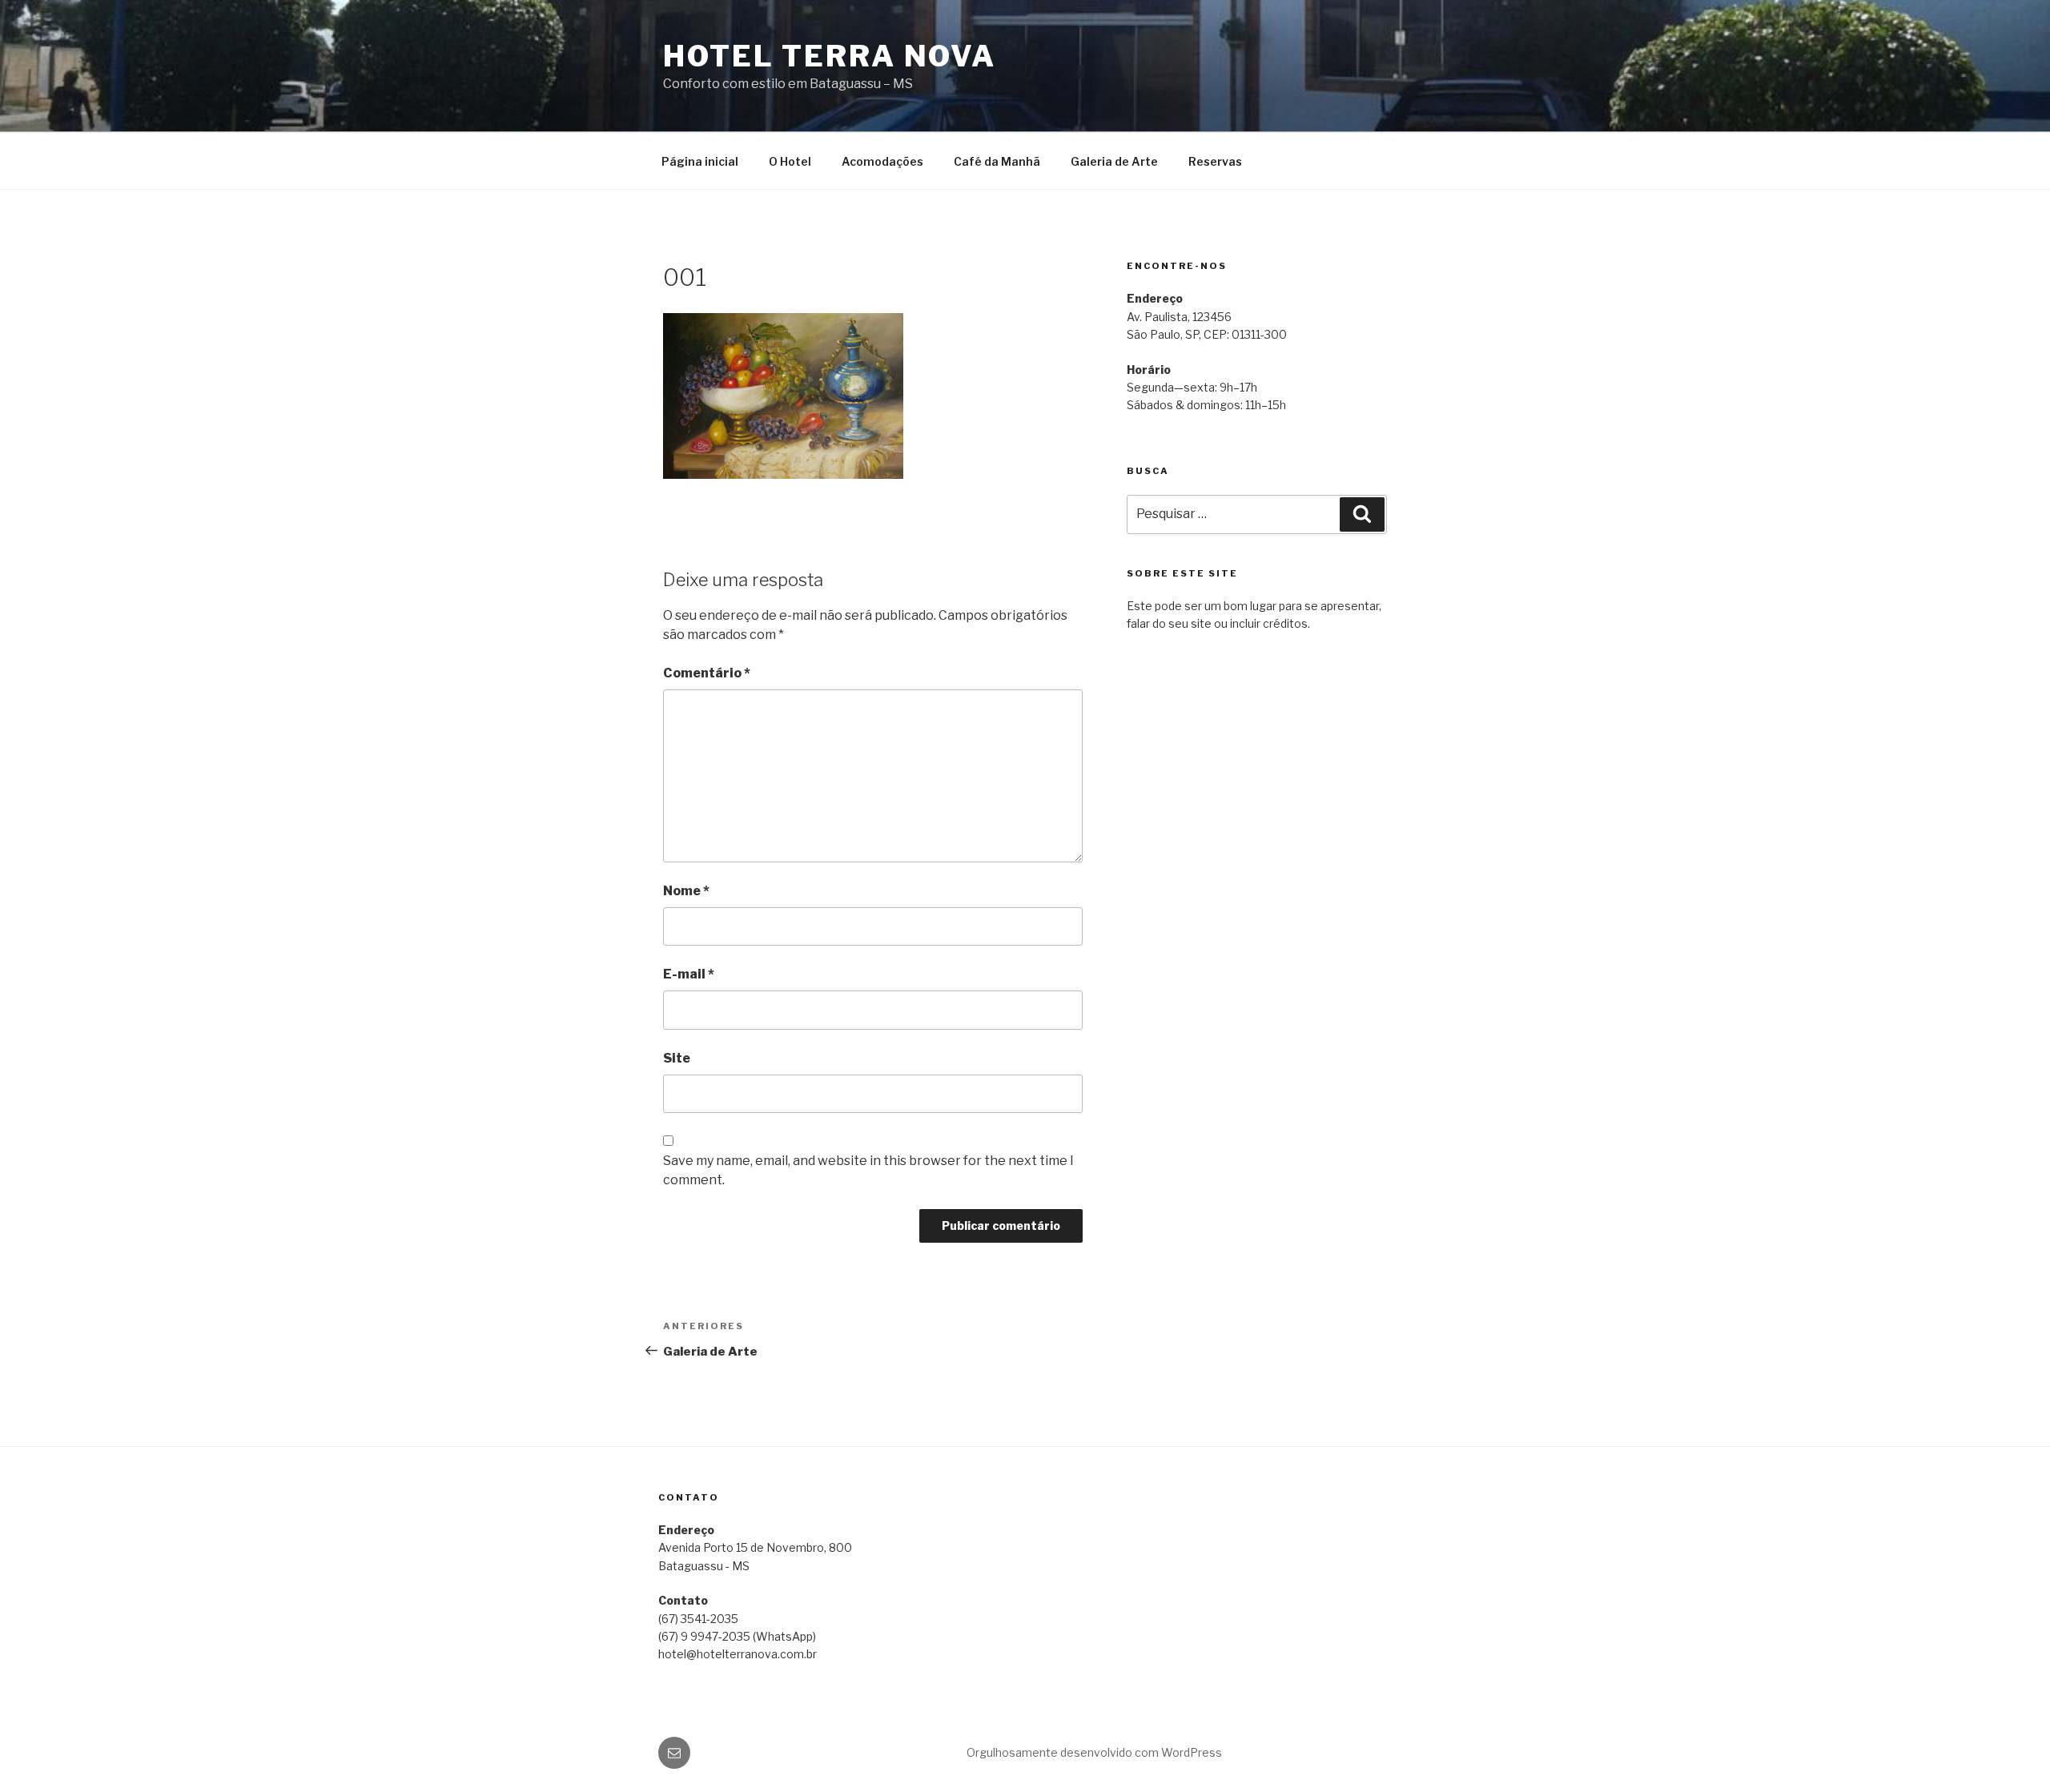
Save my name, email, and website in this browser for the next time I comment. (868, 1170)
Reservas (1215, 161)
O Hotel (790, 161)
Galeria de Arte (1114, 161)
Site (677, 1058)
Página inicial (700, 161)
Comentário (707, 673)
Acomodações (882, 161)
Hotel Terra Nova (830, 56)
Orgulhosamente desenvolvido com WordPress (1094, 1752)
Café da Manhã (997, 161)
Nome (686, 891)
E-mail (689, 974)
